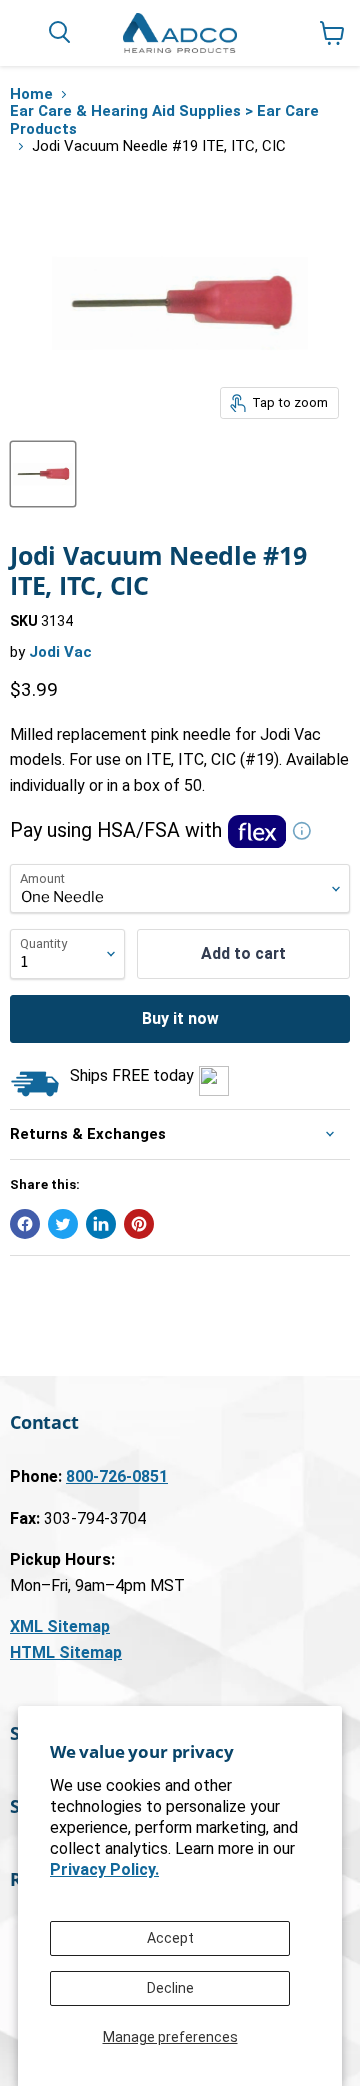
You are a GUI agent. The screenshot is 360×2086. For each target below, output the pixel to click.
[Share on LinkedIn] (101, 1224)
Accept (170, 1938)
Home (31, 94)
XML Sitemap (60, 1626)
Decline (170, 1988)
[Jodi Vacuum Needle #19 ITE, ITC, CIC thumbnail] (43, 474)
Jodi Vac (60, 652)
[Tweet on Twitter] (63, 1224)
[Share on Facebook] (25, 1224)
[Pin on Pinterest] (139, 1224)
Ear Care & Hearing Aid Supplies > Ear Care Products (164, 120)
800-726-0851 (117, 1476)
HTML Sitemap (66, 1652)
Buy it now (180, 1018)
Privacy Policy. (104, 1869)
